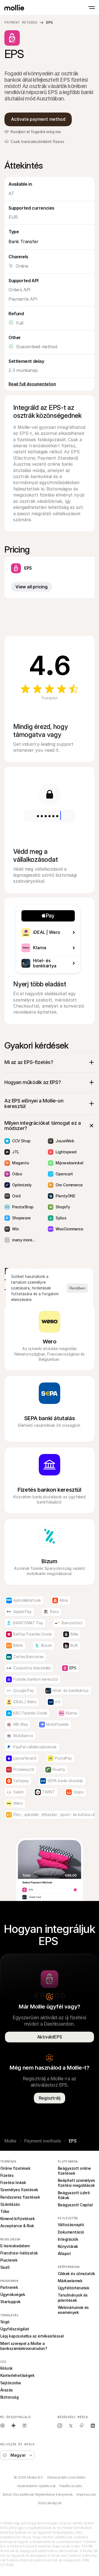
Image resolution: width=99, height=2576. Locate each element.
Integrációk (68, 2239)
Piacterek (9, 2260)
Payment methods (21, 22)
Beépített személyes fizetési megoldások (77, 2183)
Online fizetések (15, 2168)
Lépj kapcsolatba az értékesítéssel (32, 2336)
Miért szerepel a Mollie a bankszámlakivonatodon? (24, 2346)
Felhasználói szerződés (66, 2477)
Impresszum (86, 2494)
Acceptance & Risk (17, 2226)
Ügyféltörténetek (73, 2288)
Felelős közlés (71, 2486)
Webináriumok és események (74, 2310)
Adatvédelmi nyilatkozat (36, 2486)
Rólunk (6, 2368)
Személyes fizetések (19, 2190)
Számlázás (10, 2204)
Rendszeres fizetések (20, 2197)
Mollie (10, 2141)
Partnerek (9, 2287)
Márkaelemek (70, 2281)
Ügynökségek (13, 2294)
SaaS (5, 2267)
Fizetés (7, 2175)
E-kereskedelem (15, 2246)
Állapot (64, 2253)
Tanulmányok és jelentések (73, 2297)
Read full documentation (32, 384)
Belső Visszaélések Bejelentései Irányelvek (38, 2494)
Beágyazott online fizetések (75, 2171)
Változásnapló (71, 2225)
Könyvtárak (68, 2246)
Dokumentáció (71, 2232)
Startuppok (10, 2302)
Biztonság (9, 2397)
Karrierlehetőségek (17, 2375)
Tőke (5, 2211)
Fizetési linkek (13, 2183)
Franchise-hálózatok (19, 2253)
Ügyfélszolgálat (15, 2329)
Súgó (5, 2322)
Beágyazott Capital (75, 2205)
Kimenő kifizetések (17, 2219)
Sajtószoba (11, 2383)
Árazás (7, 2390)
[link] (13, 2426)
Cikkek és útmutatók (76, 2274)
